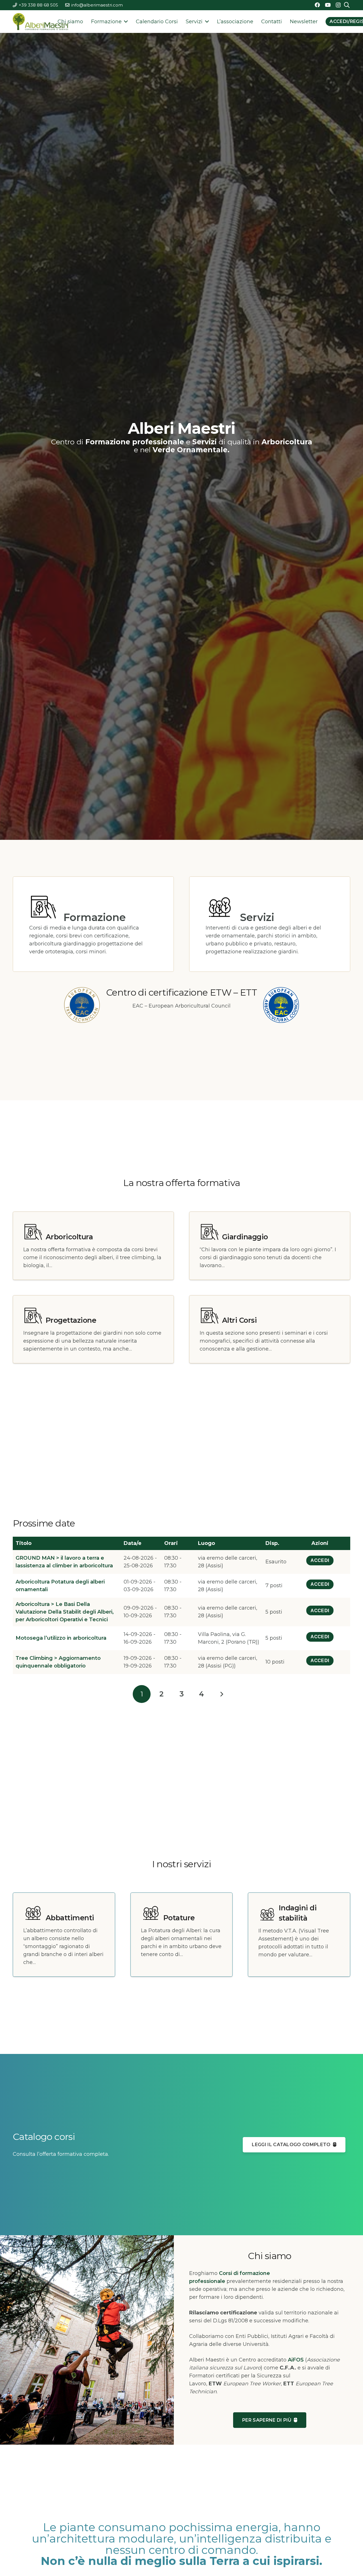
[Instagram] (338, 5)
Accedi (320, 1560)
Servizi (257, 917)
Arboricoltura (69, 1237)
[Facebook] (317, 5)
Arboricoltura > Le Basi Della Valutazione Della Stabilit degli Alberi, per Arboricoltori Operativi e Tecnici (65, 1612)
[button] (125, 22)
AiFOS (296, 2360)
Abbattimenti (70, 1918)
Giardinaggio (245, 1237)
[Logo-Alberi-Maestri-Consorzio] (40, 22)
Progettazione (71, 1320)
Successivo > (221, 1694)
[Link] (181, 1005)
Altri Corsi (239, 1320)
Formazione (95, 917)
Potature (179, 1918)
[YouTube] (328, 5)
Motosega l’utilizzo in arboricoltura (61, 1638)
